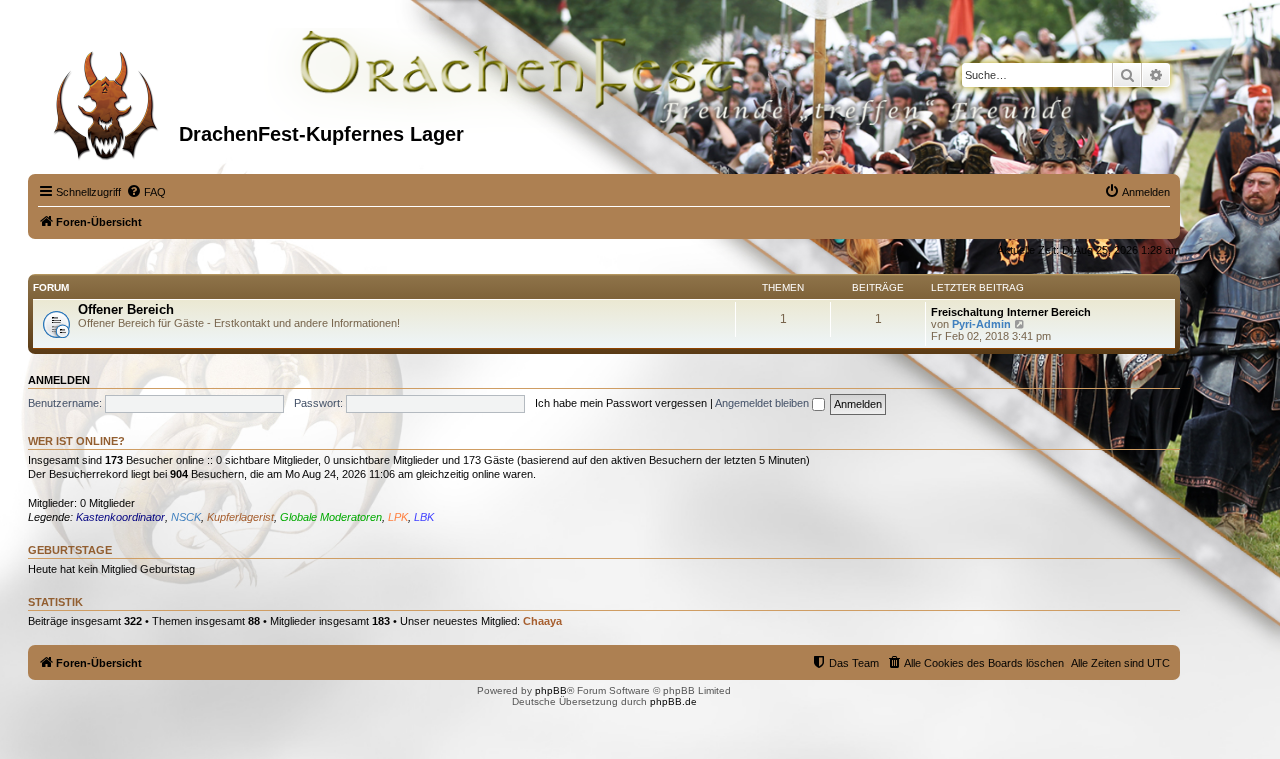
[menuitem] (146, 192)
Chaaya (542, 621)
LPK (398, 517)
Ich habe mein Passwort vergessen (621, 403)
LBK (424, 517)
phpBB (551, 690)
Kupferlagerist (240, 517)
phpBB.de (673, 701)
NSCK (186, 517)
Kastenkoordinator (120, 517)
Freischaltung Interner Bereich (1011, 312)
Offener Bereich (126, 309)
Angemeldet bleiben (763, 403)
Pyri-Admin (981, 324)
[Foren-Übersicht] (106, 99)
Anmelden (59, 380)
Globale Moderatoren (331, 517)
